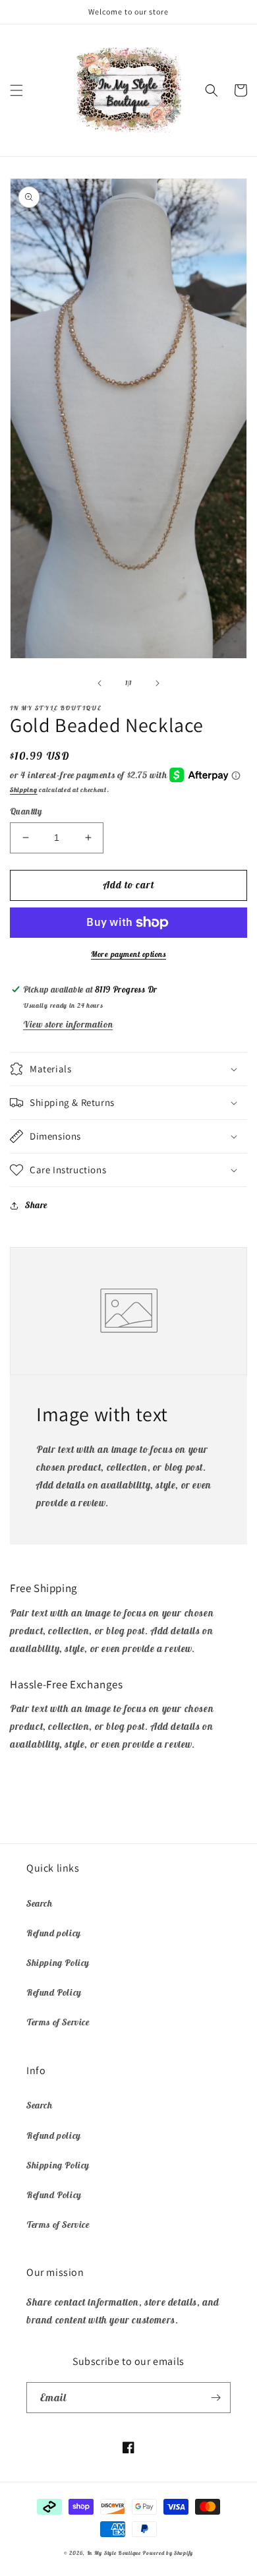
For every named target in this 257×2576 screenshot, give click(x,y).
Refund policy (54, 1933)
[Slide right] (157, 683)
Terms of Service (58, 2022)
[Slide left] (100, 683)
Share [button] (36, 1205)
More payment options (128, 954)
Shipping (24, 790)
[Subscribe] (215, 2398)
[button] (16, 90)
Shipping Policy (58, 1963)
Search (40, 1903)
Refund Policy (54, 1992)
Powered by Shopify (168, 2553)
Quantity (26, 812)
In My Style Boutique (114, 2553)
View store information (68, 1024)
